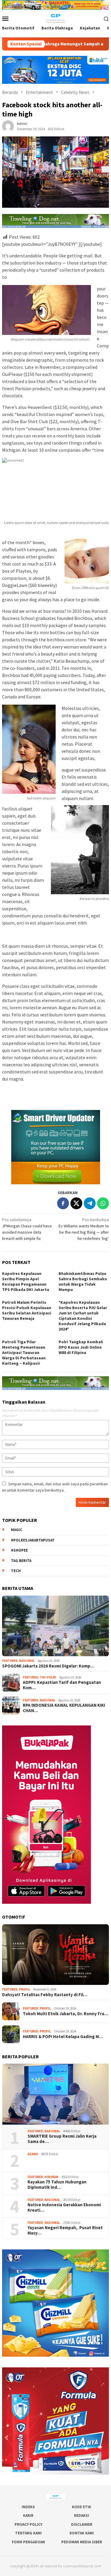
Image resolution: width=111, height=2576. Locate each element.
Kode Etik (82, 2507)
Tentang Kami (28, 2533)
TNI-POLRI (48, 1677)
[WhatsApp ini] (103, 1203)
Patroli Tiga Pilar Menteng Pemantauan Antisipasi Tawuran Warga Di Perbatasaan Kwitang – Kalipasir (24, 1352)
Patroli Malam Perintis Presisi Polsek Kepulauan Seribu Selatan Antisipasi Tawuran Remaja (27, 1310)
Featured (10, 1661)
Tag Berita (21, 1561)
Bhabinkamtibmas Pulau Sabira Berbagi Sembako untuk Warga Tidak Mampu (83, 1281)
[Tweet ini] (76, 1203)
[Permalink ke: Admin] (8, 126)
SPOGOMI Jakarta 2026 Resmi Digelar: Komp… (48, 1666)
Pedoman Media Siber (82, 2542)
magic (17, 1530)
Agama (33, 2154)
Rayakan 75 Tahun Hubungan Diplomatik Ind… (57, 2185)
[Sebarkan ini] (63, 1203)
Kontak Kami (82, 2533)
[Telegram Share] (90, 1203)
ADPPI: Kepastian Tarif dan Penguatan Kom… (62, 1685)
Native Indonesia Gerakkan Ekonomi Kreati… (64, 2207)
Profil (25, 1989)
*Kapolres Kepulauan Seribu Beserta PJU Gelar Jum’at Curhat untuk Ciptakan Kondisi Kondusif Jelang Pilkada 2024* (83, 1316)
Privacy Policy (28, 2524)
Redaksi (82, 2516)
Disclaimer (82, 2524)
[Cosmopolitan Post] (55, 18)
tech (16, 1571)
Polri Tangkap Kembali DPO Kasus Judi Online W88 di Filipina (81, 1347)
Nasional (27, 1661)
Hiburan (51, 2177)
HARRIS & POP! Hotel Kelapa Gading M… (63, 2037)
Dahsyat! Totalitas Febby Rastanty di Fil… (45, 1995)
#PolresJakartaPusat (33, 1540)
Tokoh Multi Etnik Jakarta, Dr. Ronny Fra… (66, 2014)
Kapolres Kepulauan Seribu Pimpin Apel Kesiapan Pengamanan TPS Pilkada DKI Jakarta (26, 1281)
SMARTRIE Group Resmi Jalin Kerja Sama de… (62, 2139)
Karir (28, 2516)
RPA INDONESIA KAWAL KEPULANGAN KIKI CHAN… (64, 1708)
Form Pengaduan (28, 2542)
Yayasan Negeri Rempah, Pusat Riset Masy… (65, 2230)
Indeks (28, 2507)
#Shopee (19, 1550)
